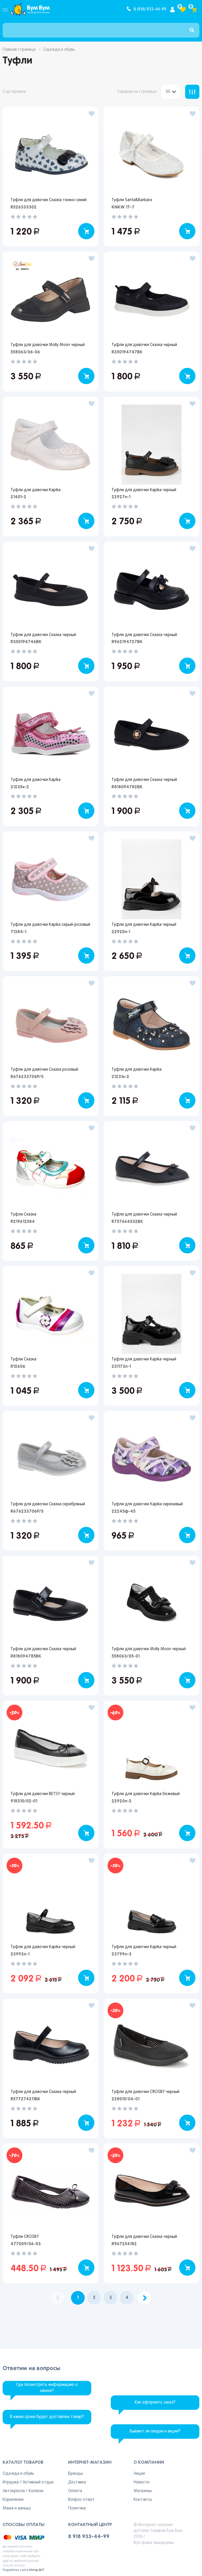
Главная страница (19, 50)
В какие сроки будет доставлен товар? (47, 2417)
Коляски (36, 2491)
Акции (139, 2474)
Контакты (143, 2500)
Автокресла (14, 2491)
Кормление (13, 2500)
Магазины (143, 2491)
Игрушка (11, 2482)
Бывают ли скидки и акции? (155, 2431)
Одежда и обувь (18, 2474)
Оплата (75, 2491)
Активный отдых (38, 2482)
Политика (77, 2508)
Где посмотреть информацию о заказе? (47, 2388)
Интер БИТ (37, 2570)
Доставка (77, 2482)
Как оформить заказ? (155, 2402)
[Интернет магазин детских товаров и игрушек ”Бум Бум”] (30, 9)
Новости (142, 2482)
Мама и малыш (17, 2508)
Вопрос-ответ (81, 2500)
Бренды (75, 2474)
